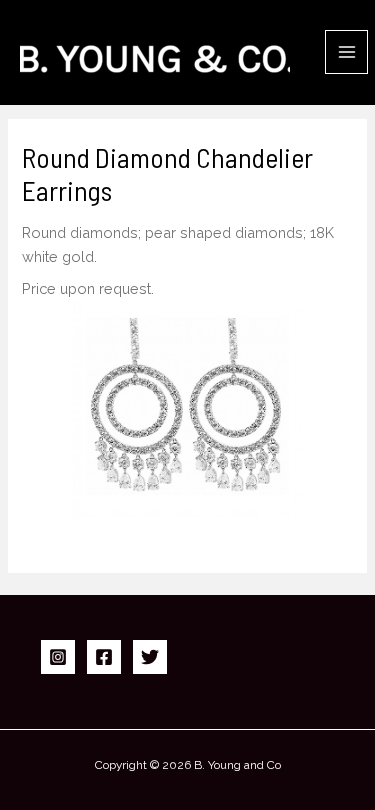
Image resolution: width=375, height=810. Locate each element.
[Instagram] (58, 657)
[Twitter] (150, 657)
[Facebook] (104, 657)
